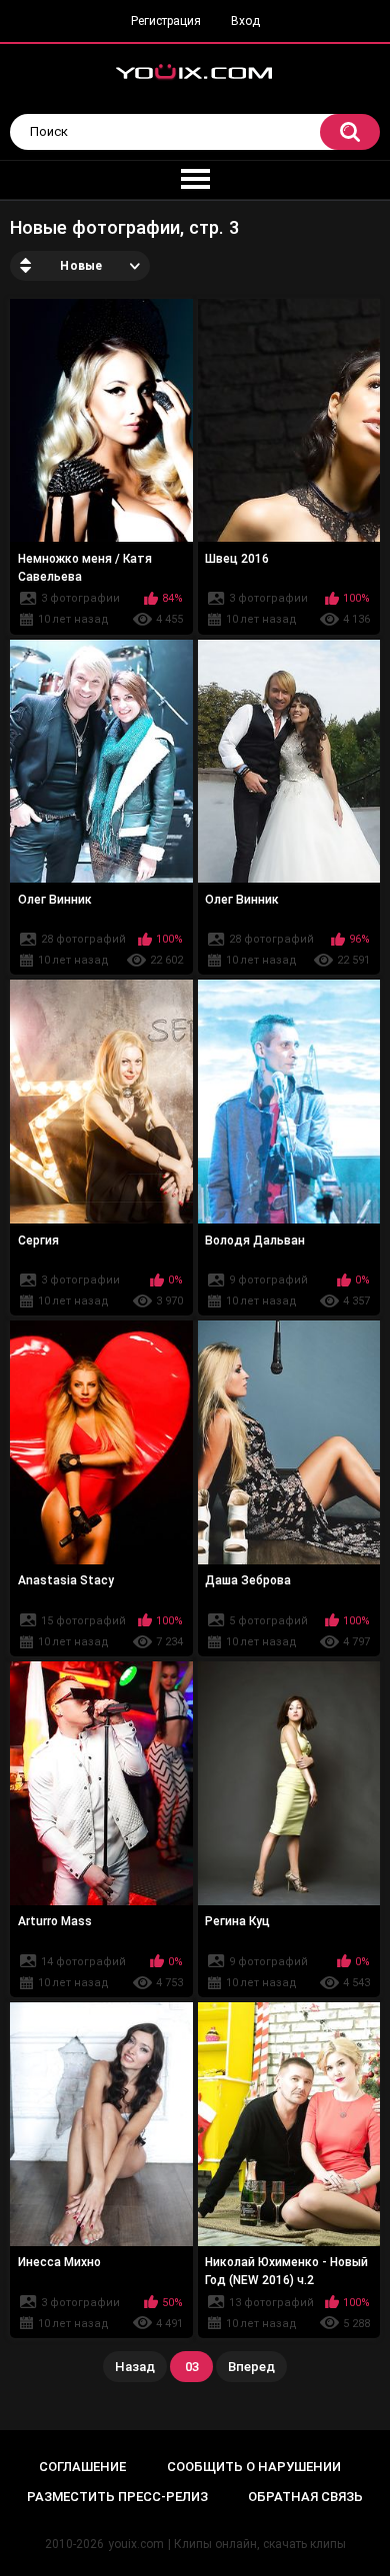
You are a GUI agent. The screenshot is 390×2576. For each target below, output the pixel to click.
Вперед (251, 2367)
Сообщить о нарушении (254, 2467)
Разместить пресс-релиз (117, 2497)
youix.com (136, 2544)
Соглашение (82, 2467)
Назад (135, 2367)
